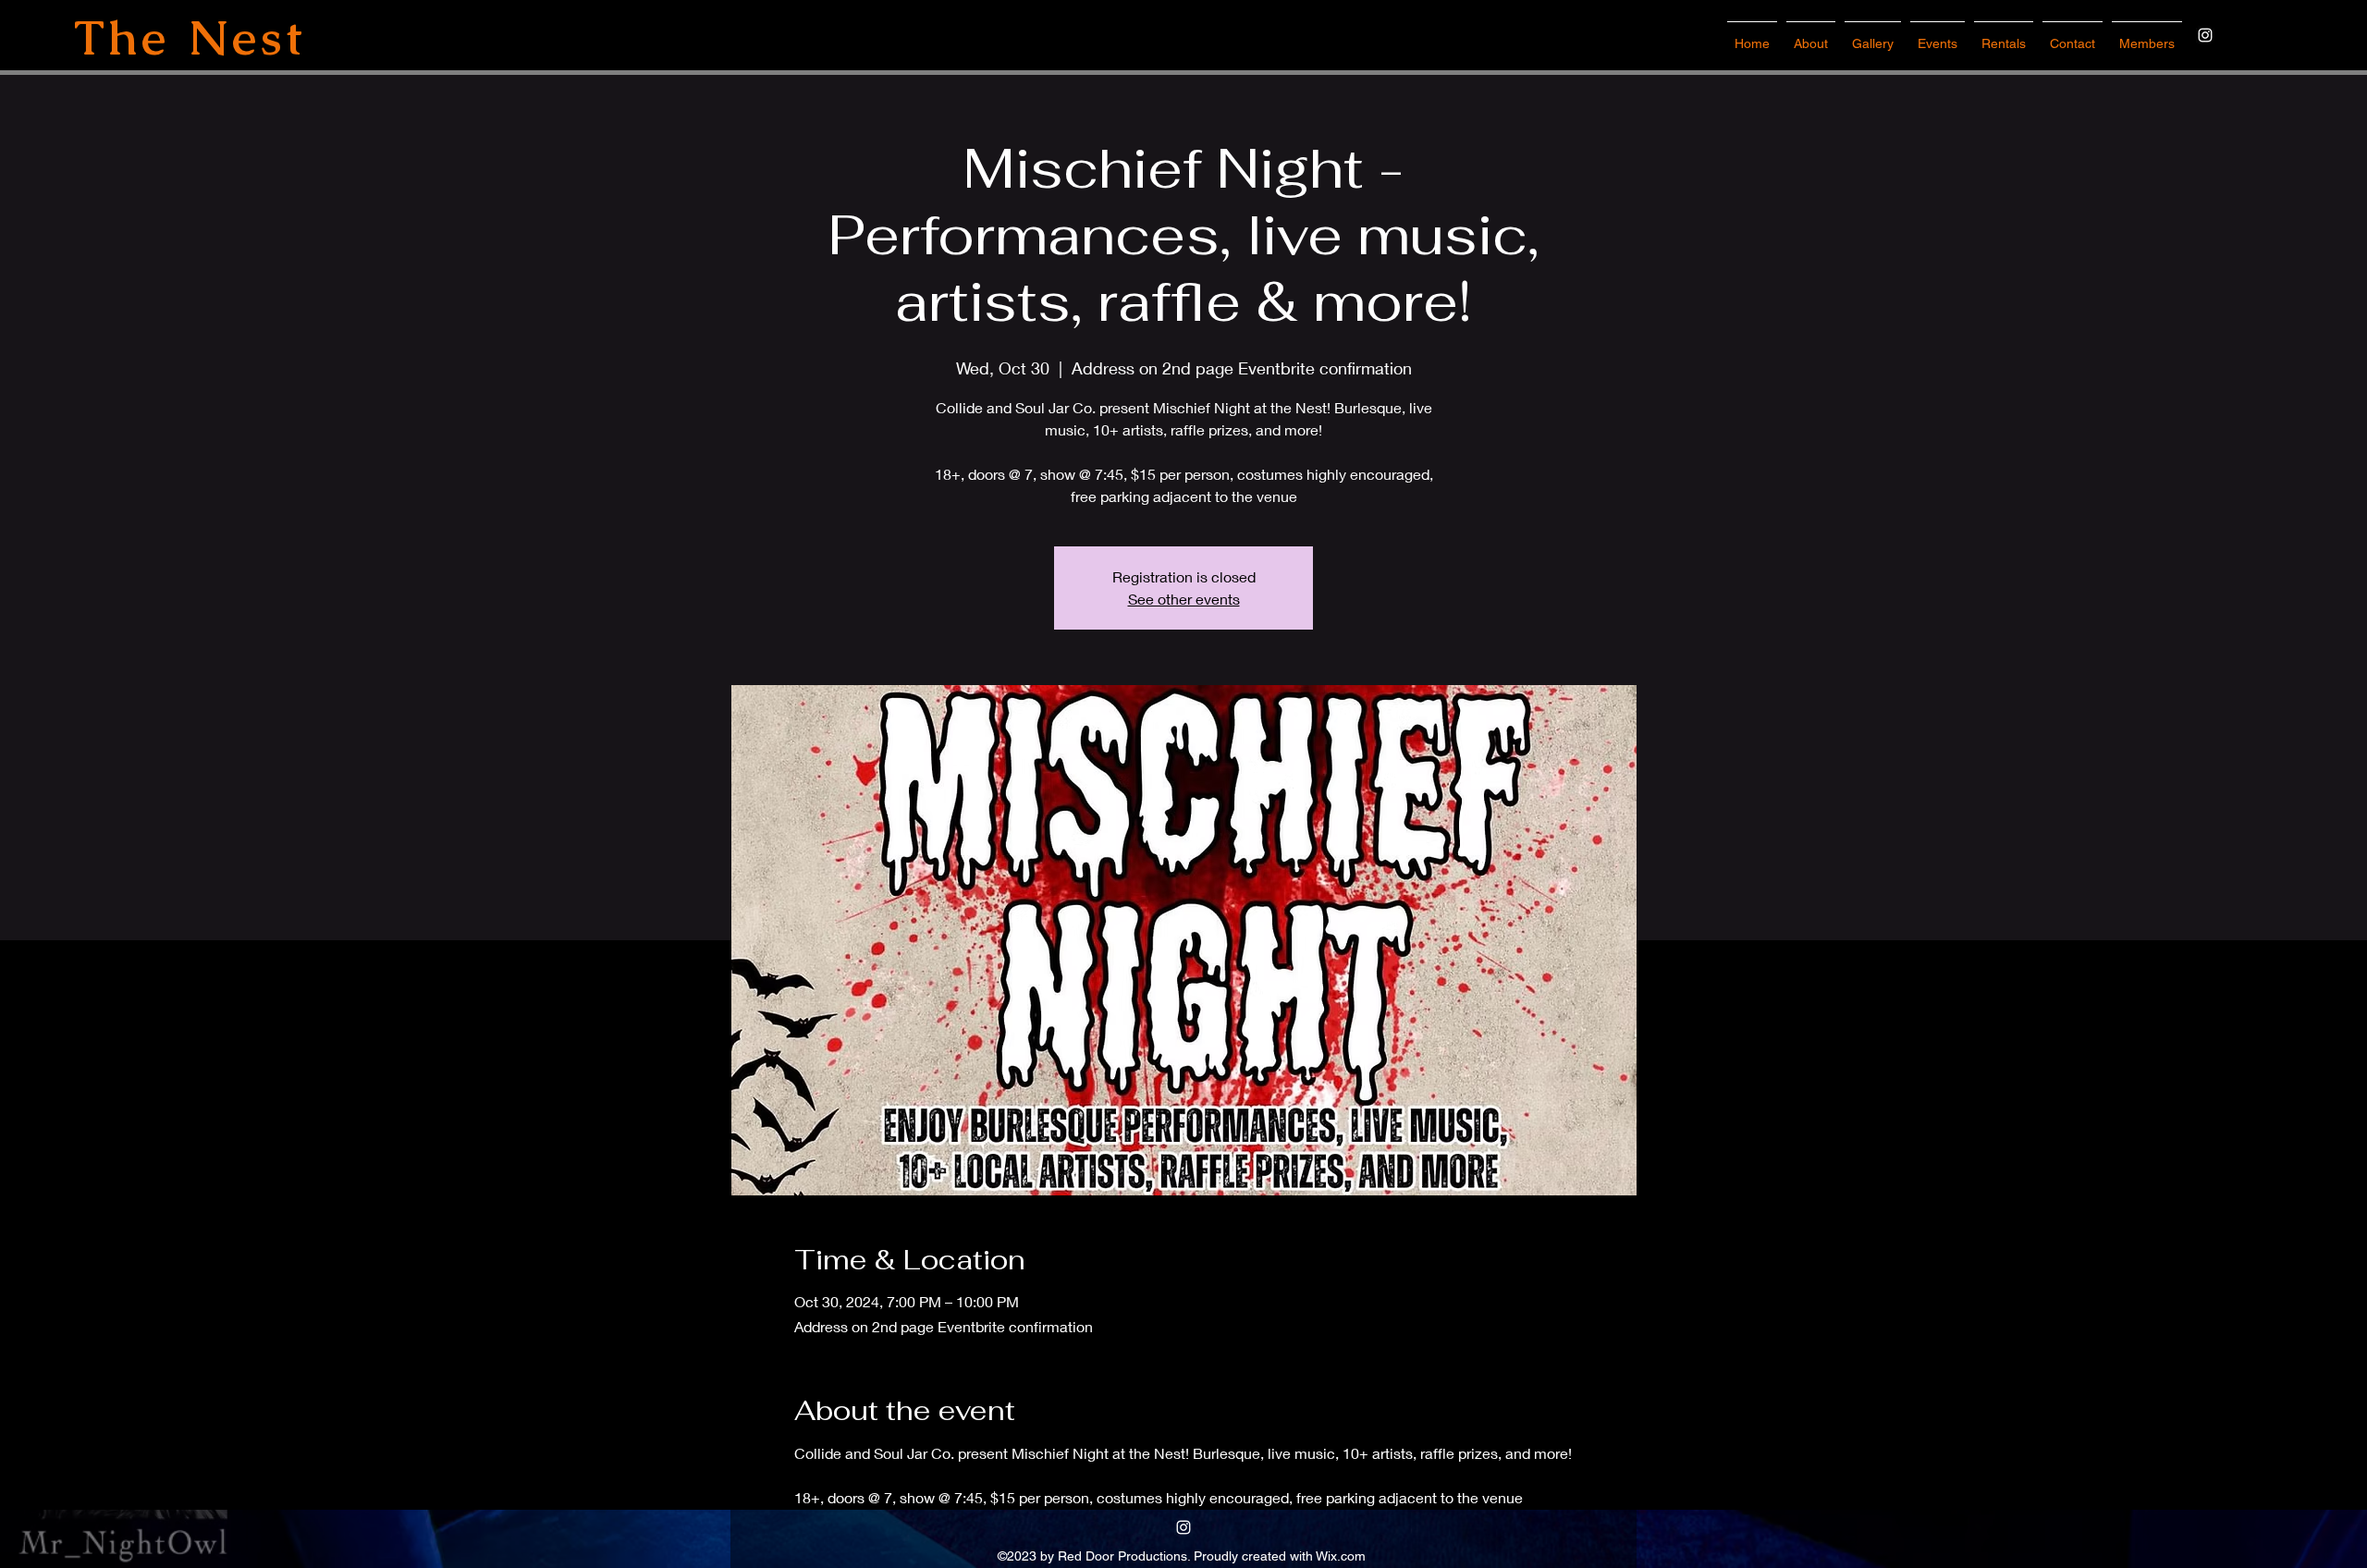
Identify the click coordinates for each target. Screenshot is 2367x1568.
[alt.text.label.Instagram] (2205, 35)
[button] (1938, 35)
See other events (1184, 599)
